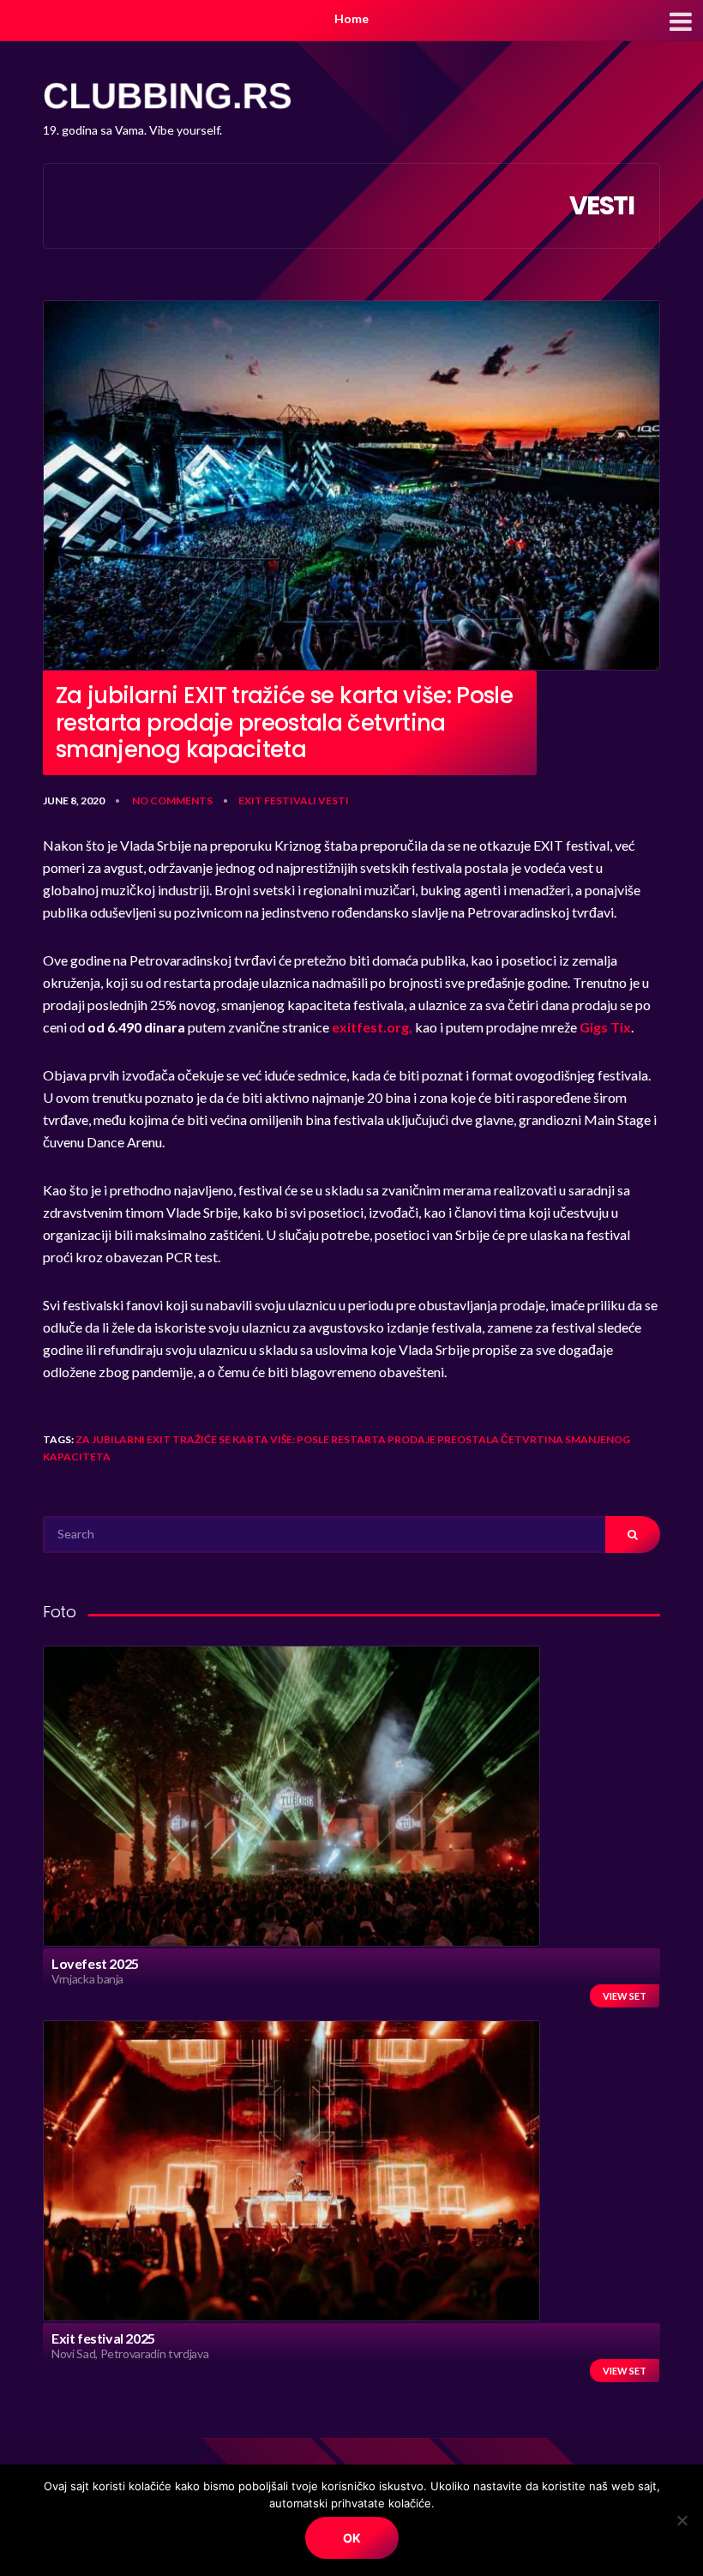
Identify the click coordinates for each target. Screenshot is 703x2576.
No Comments (172, 800)
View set (625, 1996)
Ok (352, 2538)
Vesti (333, 800)
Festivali (290, 800)
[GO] (633, 1535)
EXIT (250, 800)
